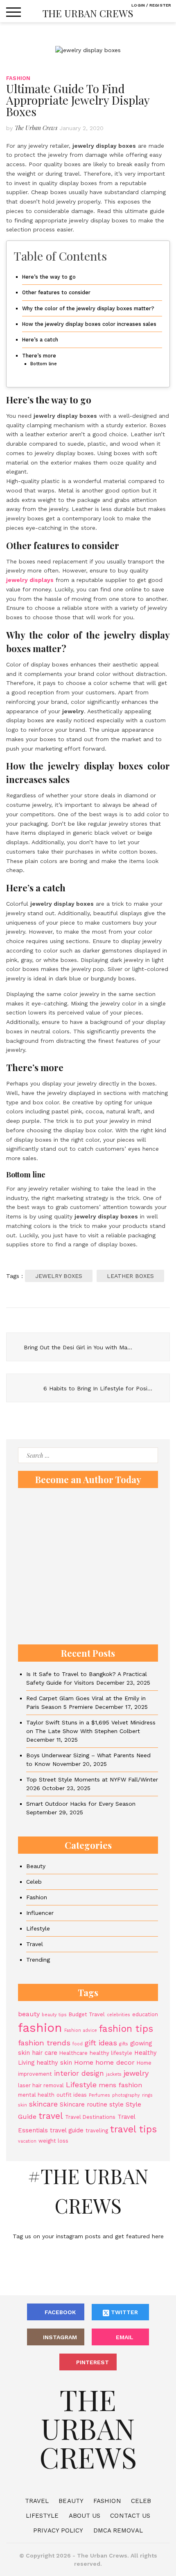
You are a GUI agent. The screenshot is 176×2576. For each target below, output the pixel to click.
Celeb (34, 1882)
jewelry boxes (59, 1276)
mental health (36, 2095)
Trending (38, 1960)
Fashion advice (81, 2030)
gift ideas (101, 2043)
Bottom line (44, 364)
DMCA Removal (118, 2530)
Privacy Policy (58, 2530)
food (78, 2044)
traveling (97, 2131)
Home (84, 2062)
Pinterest (93, 2362)
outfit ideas (72, 2095)
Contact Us (130, 2516)
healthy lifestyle (111, 2053)
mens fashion (120, 2085)
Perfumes (99, 2095)
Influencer (40, 1913)
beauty (29, 2014)
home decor (115, 2062)
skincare (43, 2104)
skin (23, 2105)
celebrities (118, 2015)
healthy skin (54, 2063)
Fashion (18, 78)
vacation (27, 2141)
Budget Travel (87, 2014)
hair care (45, 2053)
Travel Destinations (90, 2117)
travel (51, 2116)
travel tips (133, 2129)
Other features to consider (56, 292)
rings (147, 2095)
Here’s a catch (40, 340)
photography (126, 2095)
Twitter (124, 2312)
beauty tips (54, 2015)
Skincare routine (83, 2104)
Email (125, 2337)
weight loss (53, 2141)
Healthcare (73, 2053)
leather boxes (130, 1276)
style (116, 2104)
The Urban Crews (88, 13)
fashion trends (44, 2043)
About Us (85, 2516)
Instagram (60, 2337)
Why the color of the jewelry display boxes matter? (88, 308)
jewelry (136, 2073)
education (145, 2014)
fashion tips (126, 2029)
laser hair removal (41, 2085)
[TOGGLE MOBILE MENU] (14, 12)
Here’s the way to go (49, 277)
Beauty (36, 1866)
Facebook (60, 2312)
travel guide (67, 2130)
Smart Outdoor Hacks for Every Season (81, 1804)
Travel (35, 1944)
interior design (79, 2073)
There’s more (39, 356)
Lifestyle (38, 1928)
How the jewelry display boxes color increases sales (89, 324)
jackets (114, 2074)
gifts (124, 2044)
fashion (40, 2028)
